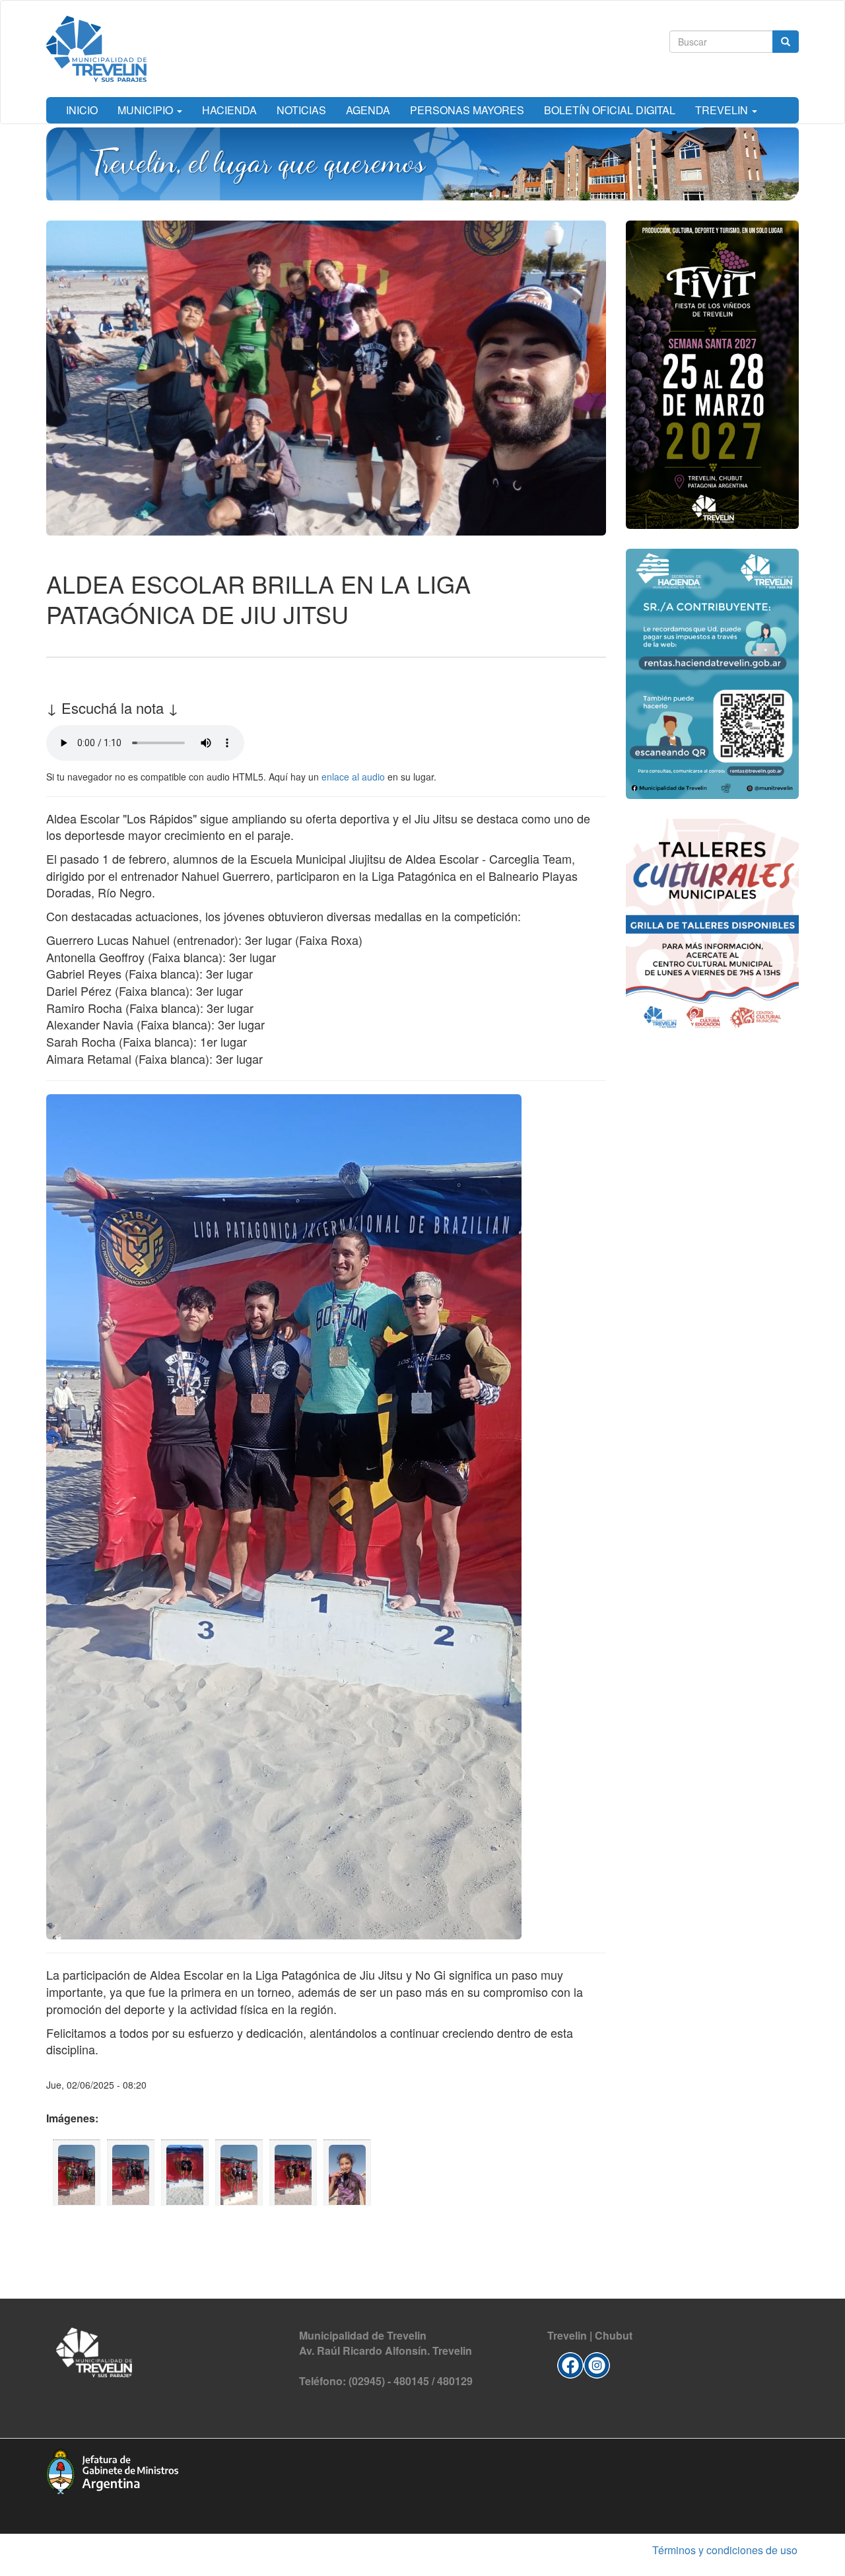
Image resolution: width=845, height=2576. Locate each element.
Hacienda (229, 110)
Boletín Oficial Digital (610, 110)
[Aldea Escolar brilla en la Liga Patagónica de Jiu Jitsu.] (77, 2173)
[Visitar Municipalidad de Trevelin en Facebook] (570, 2363)
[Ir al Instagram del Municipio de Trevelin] (597, 2363)
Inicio (82, 110)
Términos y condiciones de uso (725, 2550)
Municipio (147, 110)
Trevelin (723, 110)
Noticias (301, 110)
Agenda (368, 110)
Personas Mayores (467, 110)
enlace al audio (353, 777)
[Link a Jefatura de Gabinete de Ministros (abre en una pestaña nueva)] (112, 2470)
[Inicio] (96, 49)
